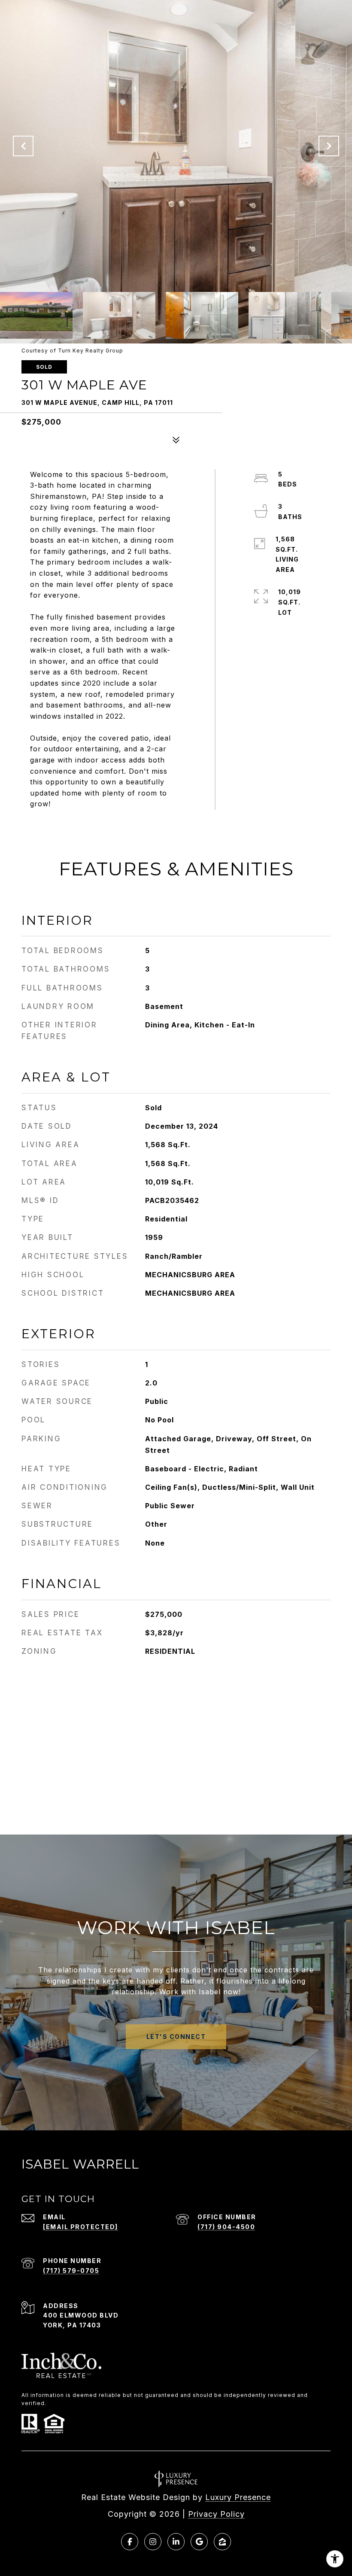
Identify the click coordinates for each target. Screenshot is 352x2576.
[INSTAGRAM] (153, 2542)
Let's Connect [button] (176, 2037)
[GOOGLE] (199, 2542)
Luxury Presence (238, 2497)
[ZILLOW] (222, 2542)
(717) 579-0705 (71, 2271)
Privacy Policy (216, 2514)
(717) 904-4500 (226, 2227)
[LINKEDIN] (176, 2542)
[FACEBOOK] (130, 2542)
